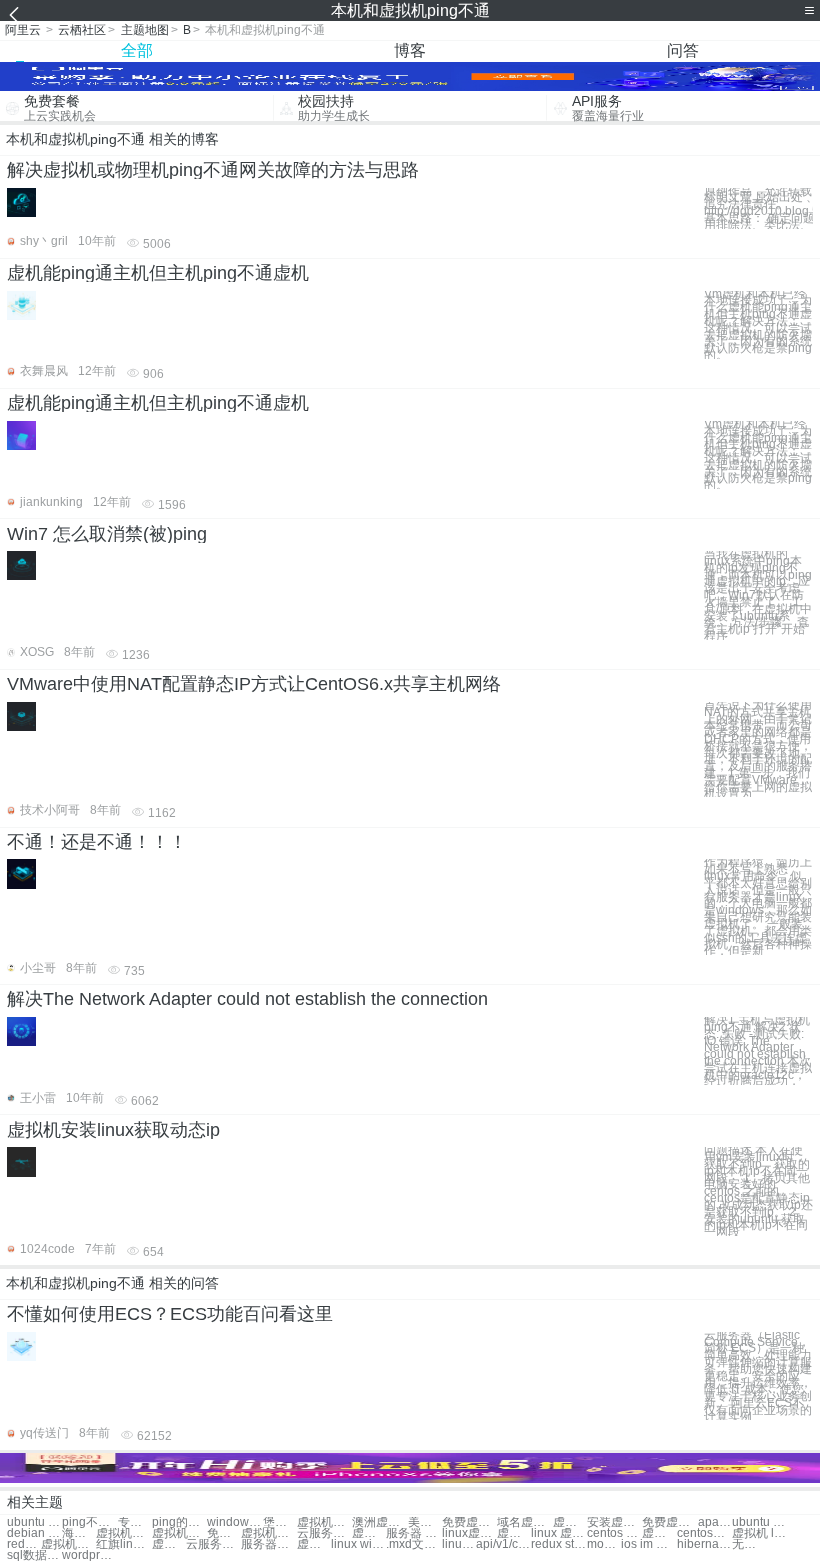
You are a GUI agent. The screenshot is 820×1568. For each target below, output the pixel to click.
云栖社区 (82, 30)
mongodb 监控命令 (604, 1544)
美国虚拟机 (425, 1522)
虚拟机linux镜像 (514, 1533)
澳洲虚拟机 (379, 1522)
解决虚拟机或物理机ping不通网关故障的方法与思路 (213, 170)
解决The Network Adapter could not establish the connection (247, 999)
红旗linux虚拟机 (123, 1544)
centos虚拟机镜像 (704, 1533)
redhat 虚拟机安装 (24, 1544)
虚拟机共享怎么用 (68, 1544)
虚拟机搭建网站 (123, 1533)
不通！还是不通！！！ (97, 842)
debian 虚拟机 (34, 1533)
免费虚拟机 (469, 1522)
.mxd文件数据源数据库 (413, 1544)
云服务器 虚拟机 (324, 1533)
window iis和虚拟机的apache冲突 (234, 1522)
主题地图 (145, 30)
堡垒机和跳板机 (280, 1522)
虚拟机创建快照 (268, 1533)
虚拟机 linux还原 (759, 1533)
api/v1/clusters (503, 1544)
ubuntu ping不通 (34, 1522)
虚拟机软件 (324, 1522)
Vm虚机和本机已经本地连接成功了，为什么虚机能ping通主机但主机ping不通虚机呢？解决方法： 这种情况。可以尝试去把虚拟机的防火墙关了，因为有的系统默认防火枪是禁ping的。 (758, 325)
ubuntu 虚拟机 (759, 1522)
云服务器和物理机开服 (213, 1544)
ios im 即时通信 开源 (648, 1544)
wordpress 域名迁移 (89, 1555)
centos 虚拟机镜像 (614, 1533)
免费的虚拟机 (224, 1533)
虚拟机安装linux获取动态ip (113, 1130)
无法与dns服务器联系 (749, 1544)
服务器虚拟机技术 (268, 1544)
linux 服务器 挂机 (459, 1544)
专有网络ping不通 (135, 1522)
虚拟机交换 (570, 1522)
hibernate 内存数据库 (704, 1544)
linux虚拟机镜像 (469, 1533)
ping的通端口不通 (179, 1522)
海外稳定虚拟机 (79, 1533)
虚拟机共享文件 (179, 1533)
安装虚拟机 (614, 1522)
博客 (410, 50)
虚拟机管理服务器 (314, 1544)
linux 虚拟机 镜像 (558, 1533)
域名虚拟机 (524, 1522)
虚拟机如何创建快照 (169, 1544)
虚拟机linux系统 (369, 1533)
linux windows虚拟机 (358, 1544)
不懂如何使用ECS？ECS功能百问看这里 (170, 1314)
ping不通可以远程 (89, 1522)
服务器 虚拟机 (413, 1533)
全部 (137, 50)
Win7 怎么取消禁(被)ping (107, 534)
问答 (683, 50)
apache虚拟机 (715, 1522)
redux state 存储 (558, 1544)
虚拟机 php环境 (659, 1533)
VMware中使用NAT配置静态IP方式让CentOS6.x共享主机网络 (254, 684)
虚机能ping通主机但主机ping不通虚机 (158, 273)
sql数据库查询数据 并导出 (34, 1555)
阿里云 (23, 30)
